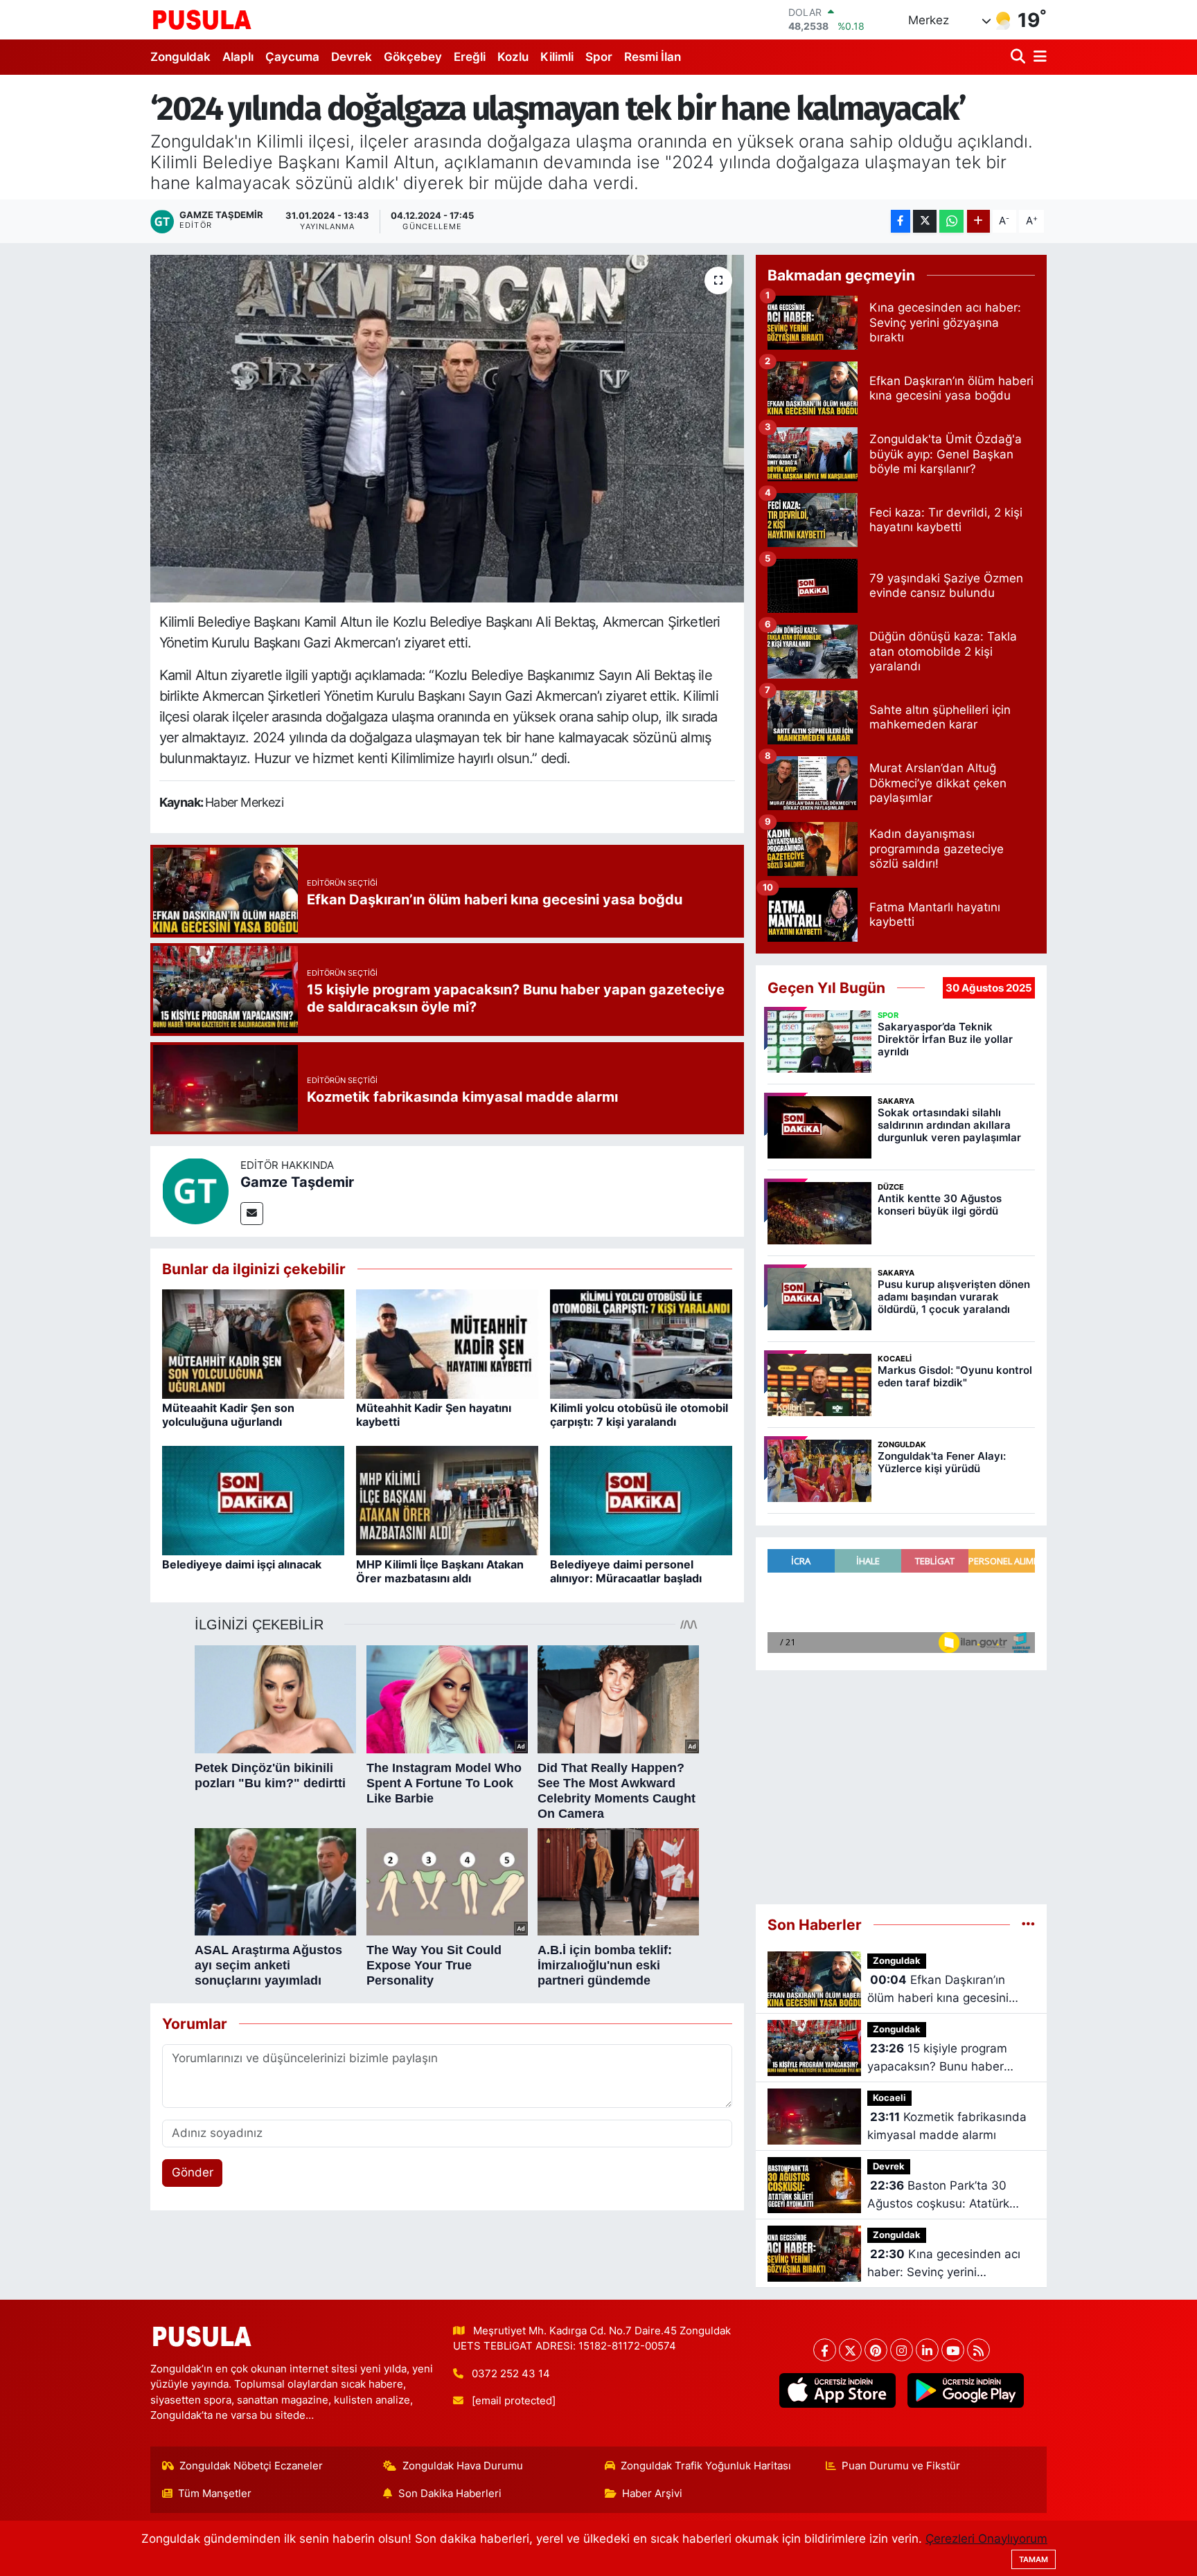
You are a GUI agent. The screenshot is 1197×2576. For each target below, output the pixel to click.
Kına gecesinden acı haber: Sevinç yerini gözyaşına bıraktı (944, 2264)
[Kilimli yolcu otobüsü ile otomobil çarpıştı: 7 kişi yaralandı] (641, 1343)
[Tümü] (1028, 1924)
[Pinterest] (876, 2350)
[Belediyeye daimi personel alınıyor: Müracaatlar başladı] (641, 1500)
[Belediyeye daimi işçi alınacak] (253, 1500)
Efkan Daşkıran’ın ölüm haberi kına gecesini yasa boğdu (938, 1990)
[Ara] (1019, 57)
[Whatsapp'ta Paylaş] (951, 221)
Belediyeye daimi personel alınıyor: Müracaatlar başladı (626, 1571)
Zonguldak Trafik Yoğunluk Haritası (706, 2466)
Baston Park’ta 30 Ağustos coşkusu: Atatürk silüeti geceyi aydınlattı (938, 2195)
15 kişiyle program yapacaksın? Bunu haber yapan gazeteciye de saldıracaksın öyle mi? (937, 2058)
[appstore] (837, 2390)
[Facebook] (825, 2350)
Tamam (1034, 2559)
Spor (599, 57)
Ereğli (470, 57)
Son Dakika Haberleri (450, 2494)
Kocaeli (889, 2098)
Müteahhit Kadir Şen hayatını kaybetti (434, 1414)
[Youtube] (953, 2350)
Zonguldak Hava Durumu (463, 2466)
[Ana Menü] (1038, 57)
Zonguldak (180, 57)
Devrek (352, 57)
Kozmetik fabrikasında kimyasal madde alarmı (947, 2126)
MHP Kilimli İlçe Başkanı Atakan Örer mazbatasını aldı (440, 1571)
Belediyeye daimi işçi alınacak (242, 1564)
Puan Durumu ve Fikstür (901, 2466)
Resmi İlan (653, 57)
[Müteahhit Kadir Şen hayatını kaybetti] (447, 1343)
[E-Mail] (252, 1214)
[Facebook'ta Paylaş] (901, 221)
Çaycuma (292, 57)
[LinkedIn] (927, 2350)
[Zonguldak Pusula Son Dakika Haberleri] (202, 19)
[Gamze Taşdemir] (195, 1190)
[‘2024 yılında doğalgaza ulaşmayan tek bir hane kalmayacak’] (447, 429)
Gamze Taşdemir (297, 1182)
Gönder (193, 2172)
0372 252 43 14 (511, 2374)
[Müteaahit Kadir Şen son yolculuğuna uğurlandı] (253, 1343)
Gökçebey (413, 57)
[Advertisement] (901, 1781)
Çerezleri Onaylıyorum (986, 2539)
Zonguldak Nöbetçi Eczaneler (251, 2466)
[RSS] (978, 2350)
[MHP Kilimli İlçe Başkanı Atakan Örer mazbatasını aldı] (447, 1500)
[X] (850, 2350)
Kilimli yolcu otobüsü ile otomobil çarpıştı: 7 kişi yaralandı (639, 1414)
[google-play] (965, 2390)
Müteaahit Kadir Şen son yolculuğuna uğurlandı (228, 1414)
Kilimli (557, 57)
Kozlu (513, 57)
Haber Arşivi (652, 2494)
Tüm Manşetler (215, 2494)
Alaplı (238, 57)
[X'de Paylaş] (925, 221)
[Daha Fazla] (978, 221)
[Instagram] (902, 2350)
